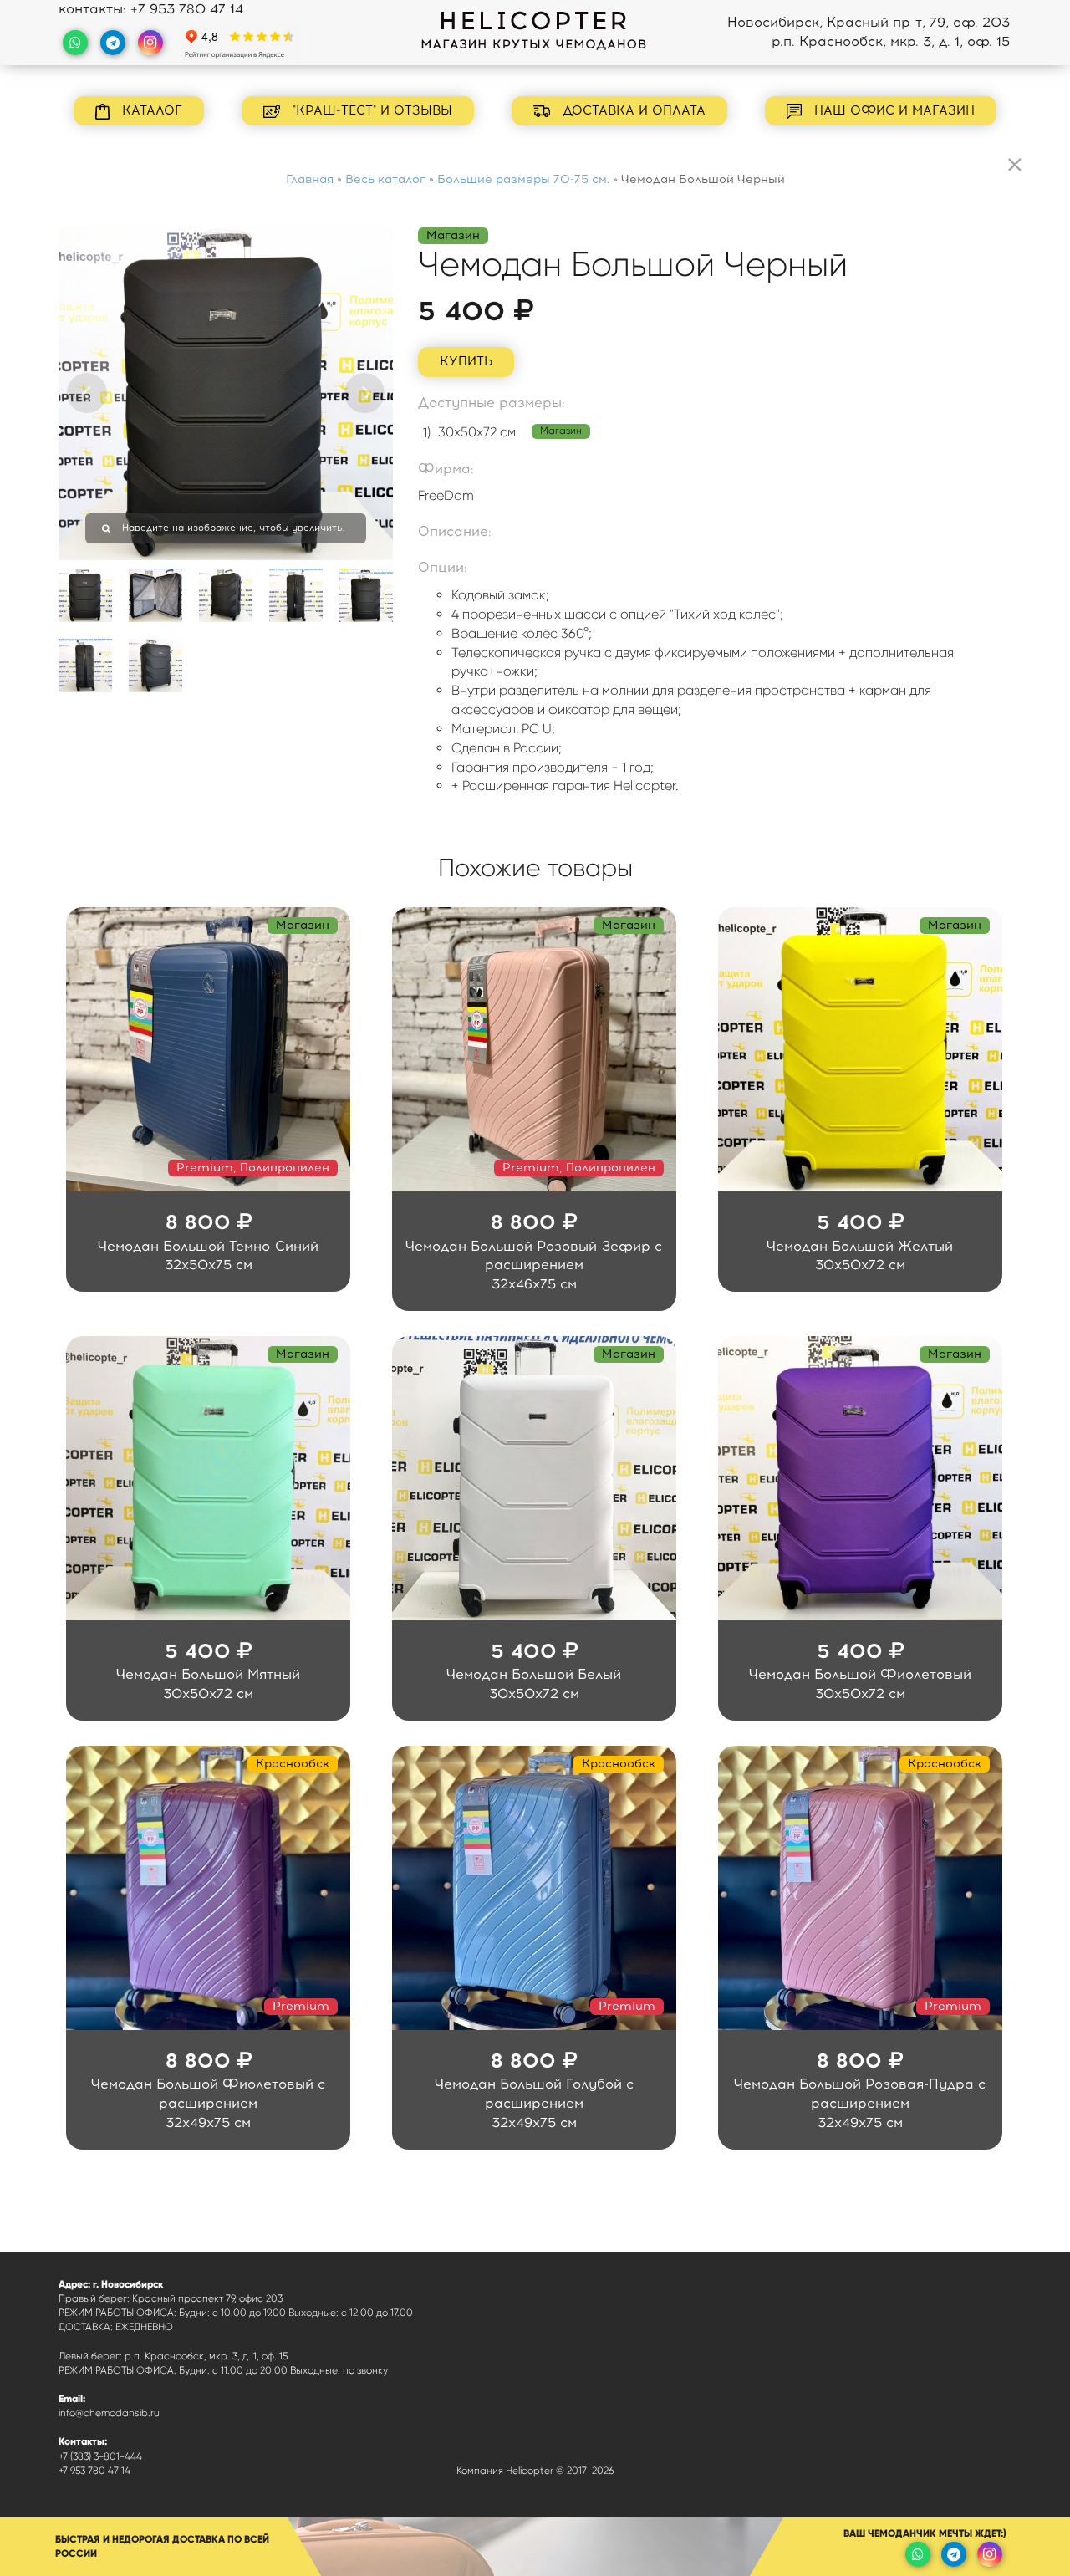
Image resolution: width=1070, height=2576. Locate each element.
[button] (87, 393)
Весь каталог (385, 179)
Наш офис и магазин (892, 110)
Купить (466, 361)
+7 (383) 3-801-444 (100, 2456)
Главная (310, 179)
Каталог (150, 110)
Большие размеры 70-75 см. (523, 179)
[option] (226, 393)
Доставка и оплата (632, 110)
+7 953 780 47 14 (187, 9)
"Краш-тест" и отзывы (370, 110)
